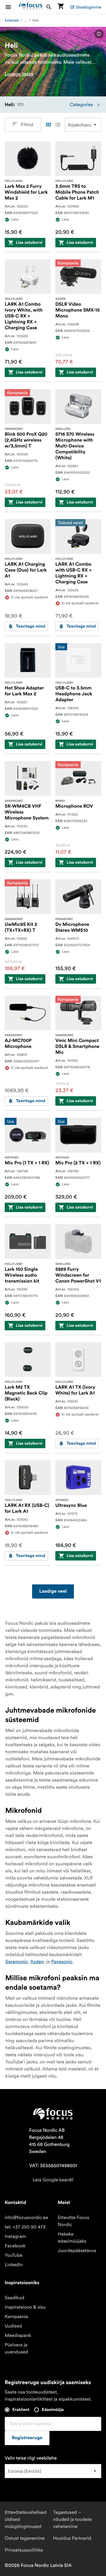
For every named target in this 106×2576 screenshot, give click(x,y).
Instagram (15, 2236)
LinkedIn (14, 2265)
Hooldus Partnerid (72, 2538)
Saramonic (16, 1962)
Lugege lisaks (19, 74)
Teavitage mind (30, 626)
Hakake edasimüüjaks (72, 2238)
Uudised (13, 2326)
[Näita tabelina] (48, 125)
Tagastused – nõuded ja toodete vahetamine (72, 2519)
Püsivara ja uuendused (16, 2348)
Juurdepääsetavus (77, 2251)
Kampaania (16, 2317)
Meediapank (18, 2335)
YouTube (14, 2255)
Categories (81, 105)
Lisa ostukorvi (29, 243)
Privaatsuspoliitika (24, 2550)
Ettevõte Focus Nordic (73, 2221)
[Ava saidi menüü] (12, 7)
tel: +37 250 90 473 (25, 2227)
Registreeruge (27, 2438)
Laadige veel (53, 1591)
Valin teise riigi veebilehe (31, 2458)
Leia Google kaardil (53, 2180)
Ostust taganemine (25, 2538)
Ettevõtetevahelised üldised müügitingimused (26, 2519)
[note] (99, 34)
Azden (37, 1962)
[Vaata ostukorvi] (61, 7)
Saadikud (14, 2298)
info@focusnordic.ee (26, 2218)
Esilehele (12, 20)
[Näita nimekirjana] (58, 125)
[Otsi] (49, 7)
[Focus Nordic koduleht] (31, 7)
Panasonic (62, 1962)
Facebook (15, 2246)
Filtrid (27, 125)
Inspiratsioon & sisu (25, 2307)
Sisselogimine (89, 7)
